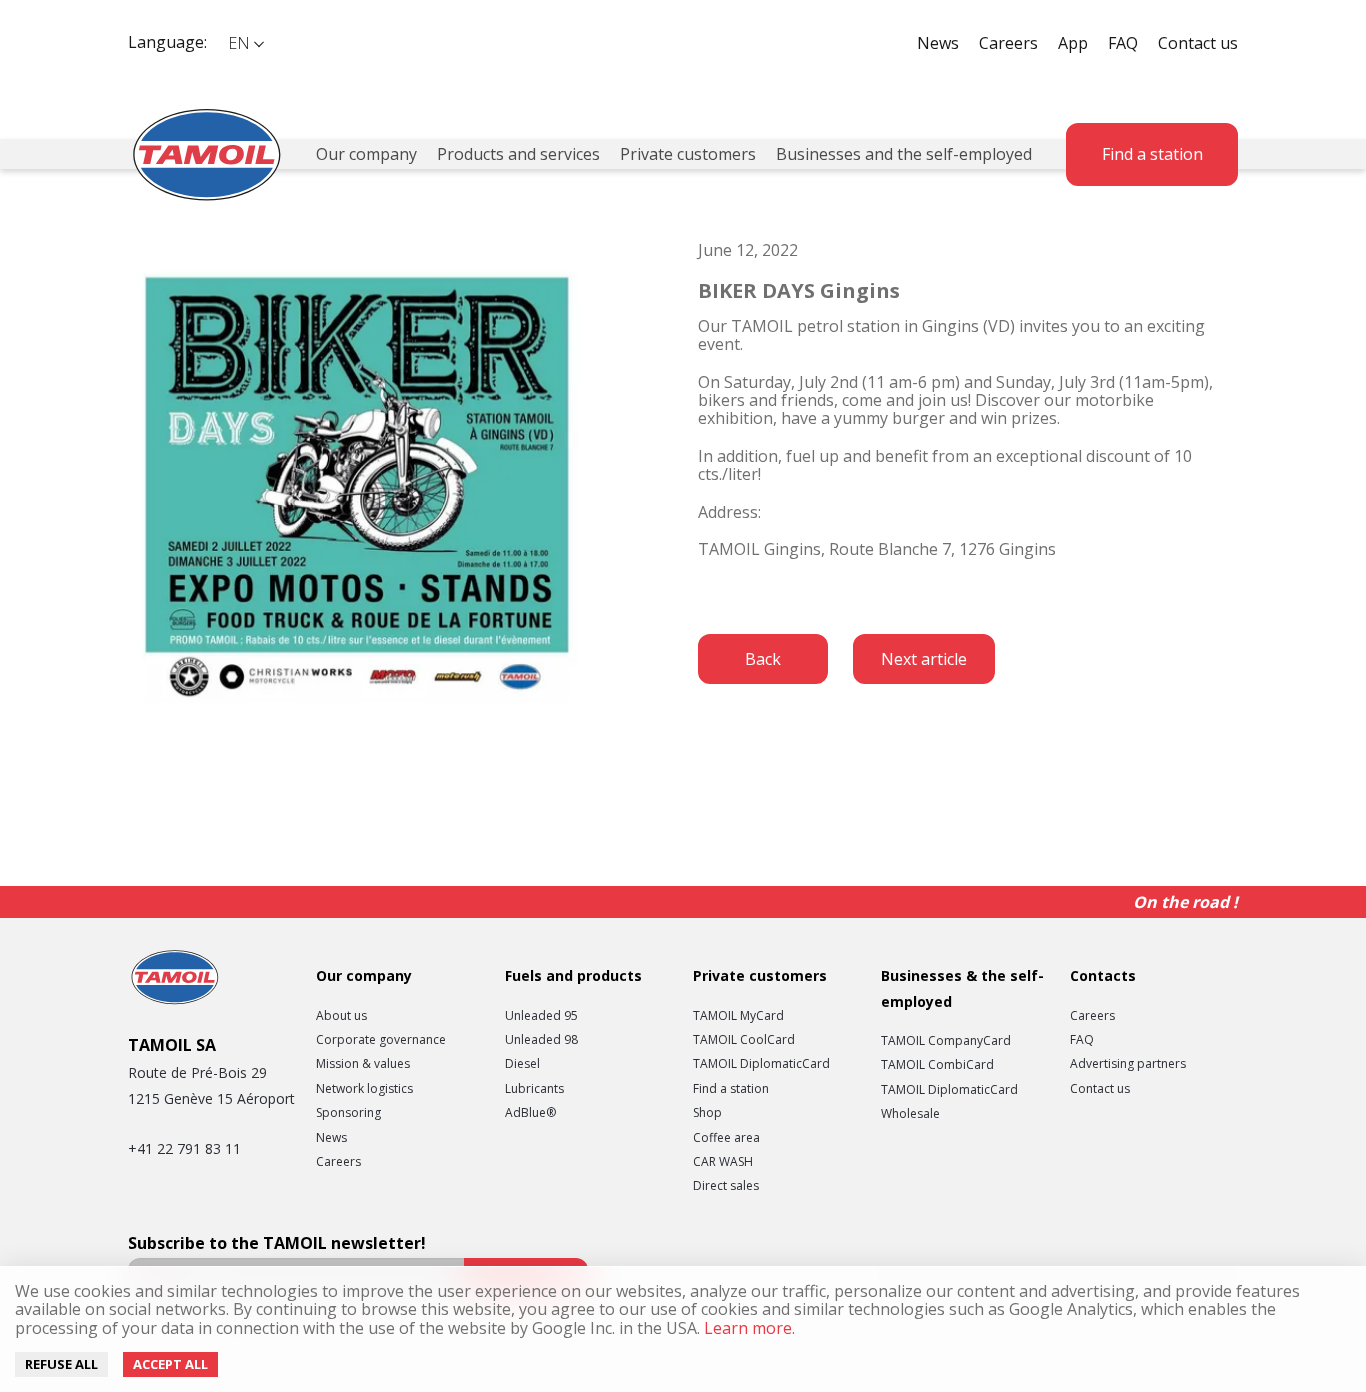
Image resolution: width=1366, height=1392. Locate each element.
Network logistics (364, 1089)
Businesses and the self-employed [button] (904, 154)
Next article (924, 659)
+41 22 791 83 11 (184, 1148)
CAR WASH (723, 1162)
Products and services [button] (518, 154)
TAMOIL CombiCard (937, 1065)
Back (763, 659)
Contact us (1198, 43)
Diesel (522, 1064)
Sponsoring (348, 1113)
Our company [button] (366, 154)
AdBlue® (530, 1113)
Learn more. (747, 1328)
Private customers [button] (688, 154)
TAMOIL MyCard (738, 1016)
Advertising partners (1128, 1064)
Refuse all (61, 1364)
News (938, 43)
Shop (707, 1113)
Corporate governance (381, 1040)
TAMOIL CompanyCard (946, 1041)
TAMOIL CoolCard (744, 1040)
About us (341, 1016)
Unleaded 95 (541, 1016)
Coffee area (726, 1138)
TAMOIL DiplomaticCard (761, 1064)
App (1073, 43)
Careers (1008, 43)
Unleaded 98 (541, 1040)
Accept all (170, 1364)
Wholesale (910, 1114)
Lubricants (534, 1089)
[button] (245, 43)
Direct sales (726, 1186)
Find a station (1152, 154)
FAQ (1123, 43)
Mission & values (363, 1064)
